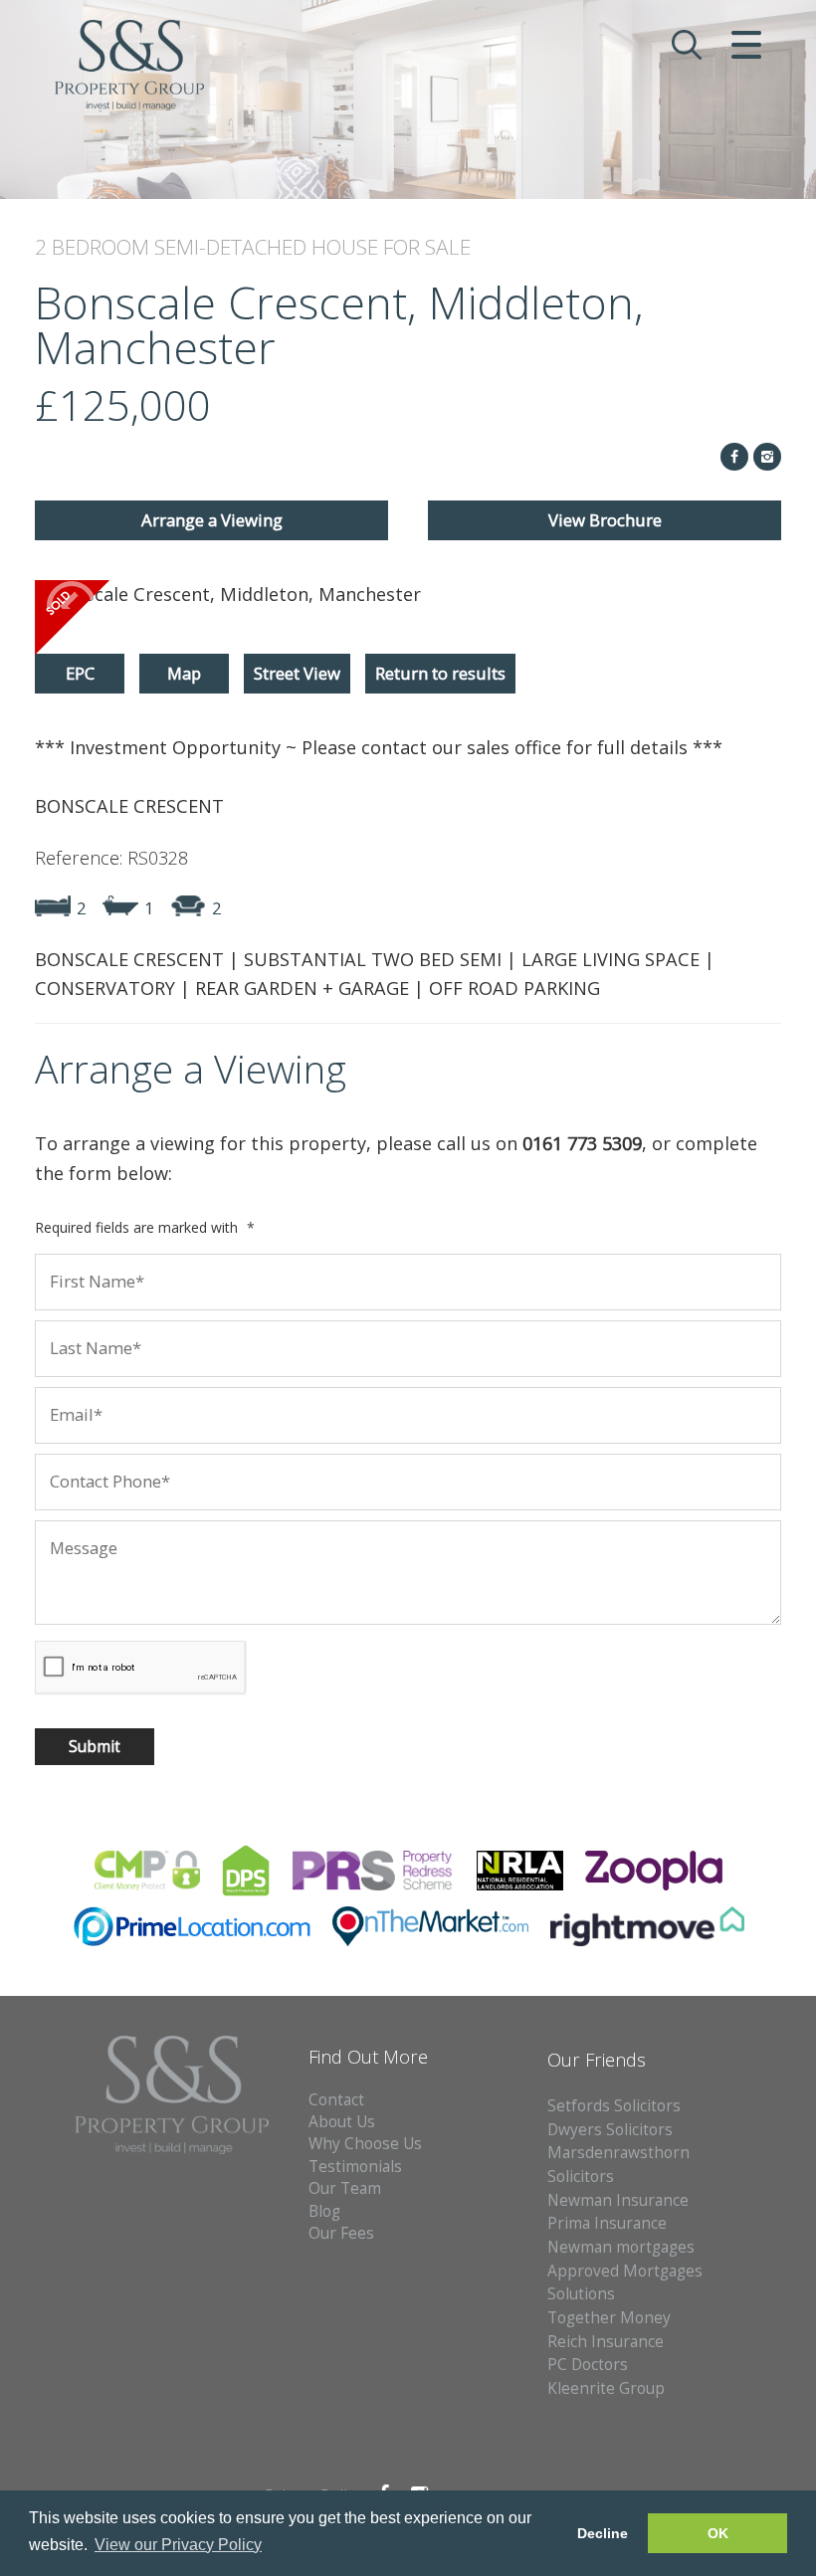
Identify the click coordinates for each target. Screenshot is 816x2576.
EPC (80, 673)
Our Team (345, 2188)
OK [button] (718, 2533)
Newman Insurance (620, 2200)
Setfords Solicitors (614, 2106)
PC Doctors (588, 2365)
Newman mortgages (621, 2247)
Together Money (609, 2318)
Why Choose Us (365, 2144)
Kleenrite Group (606, 2388)
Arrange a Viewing (212, 520)
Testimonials (355, 2167)
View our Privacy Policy (178, 2545)
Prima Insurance (607, 2223)
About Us (342, 2122)
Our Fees (341, 2233)
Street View (297, 673)
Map (184, 673)
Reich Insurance (606, 2342)
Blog (324, 2211)
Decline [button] (603, 2533)
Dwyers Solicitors (610, 2130)
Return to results (440, 673)
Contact (336, 2100)
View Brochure (605, 520)
